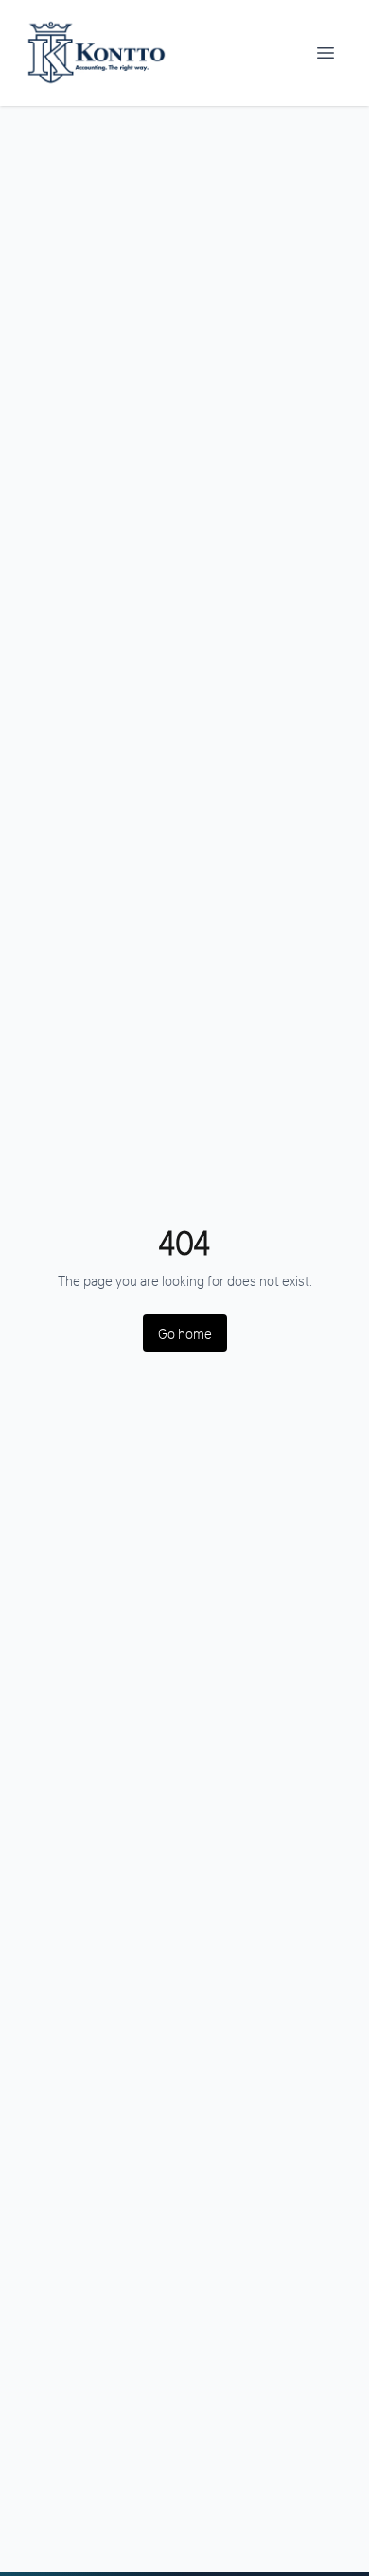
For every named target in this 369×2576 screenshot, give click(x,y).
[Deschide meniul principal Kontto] (325, 53)
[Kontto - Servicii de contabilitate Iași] (96, 53)
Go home (185, 1333)
